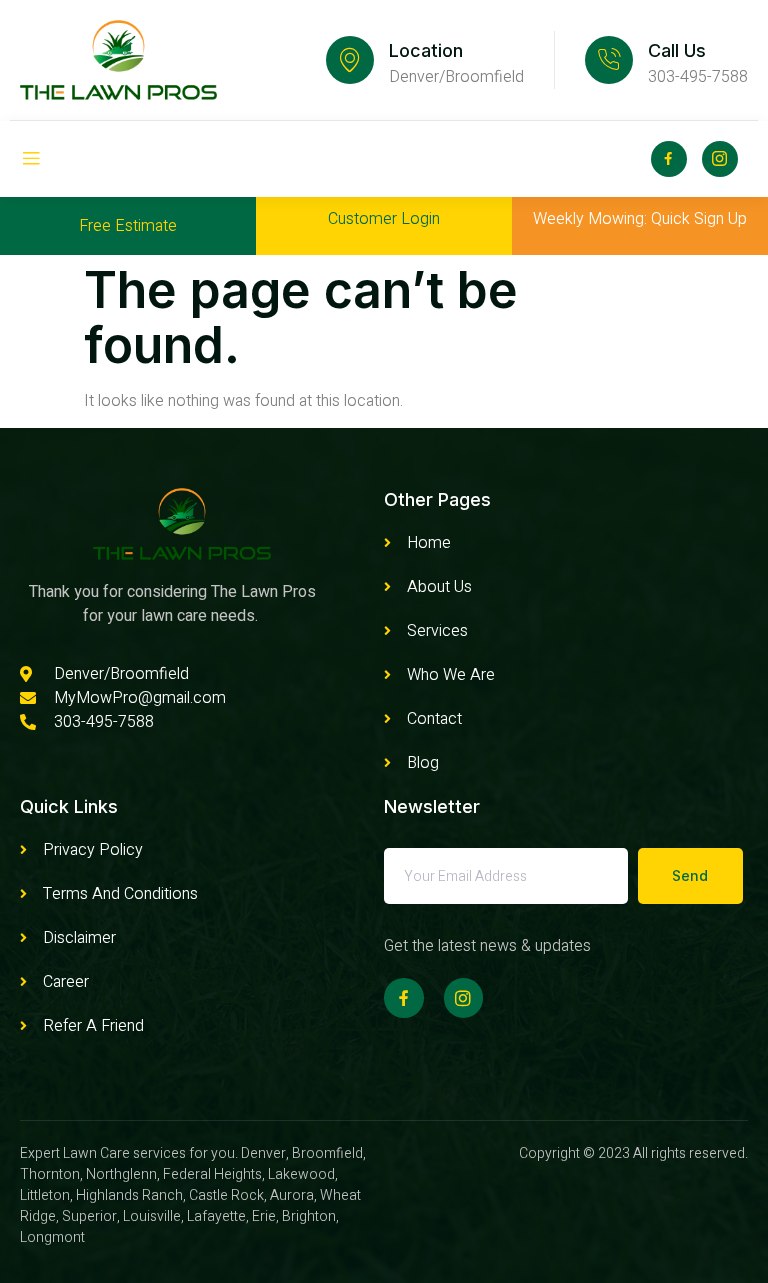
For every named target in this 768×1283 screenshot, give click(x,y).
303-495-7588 (698, 77)
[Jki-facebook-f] (669, 159)
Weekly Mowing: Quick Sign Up (640, 219)
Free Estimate (128, 226)
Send (690, 875)
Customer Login (384, 219)
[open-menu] (31, 159)
